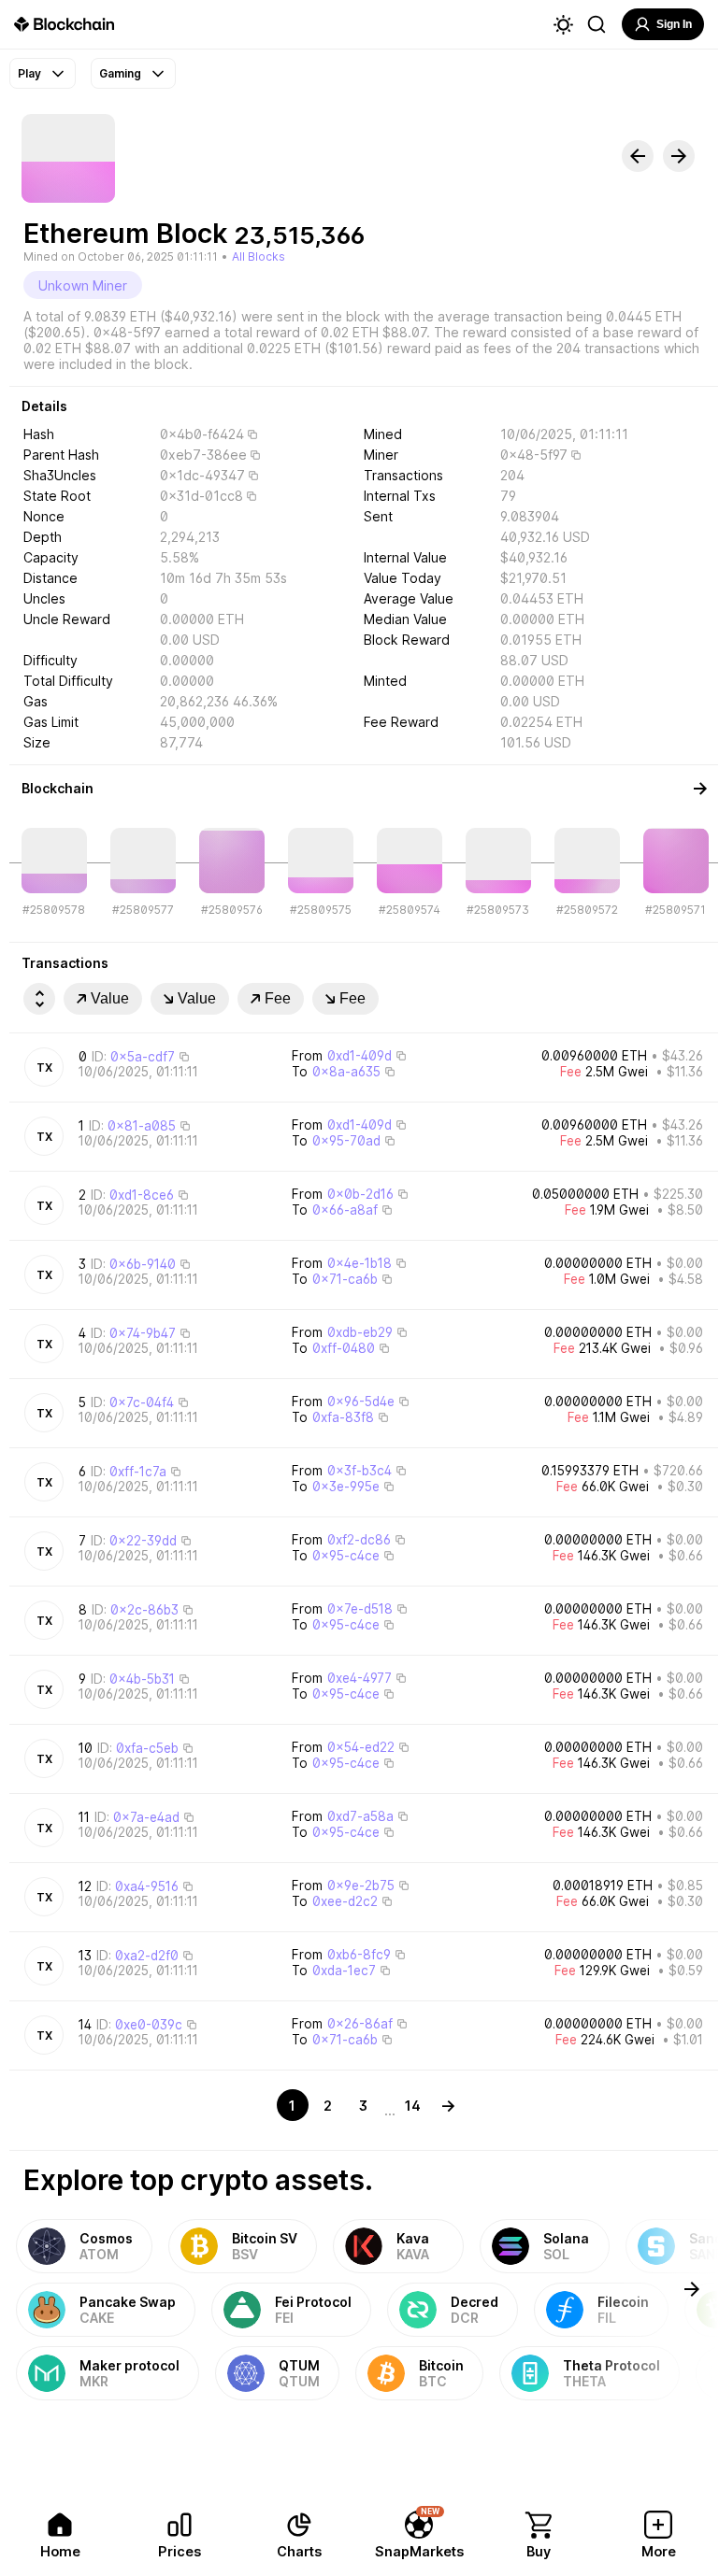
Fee (278, 998)
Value (110, 998)
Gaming (120, 73)
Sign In (674, 24)
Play (29, 73)
